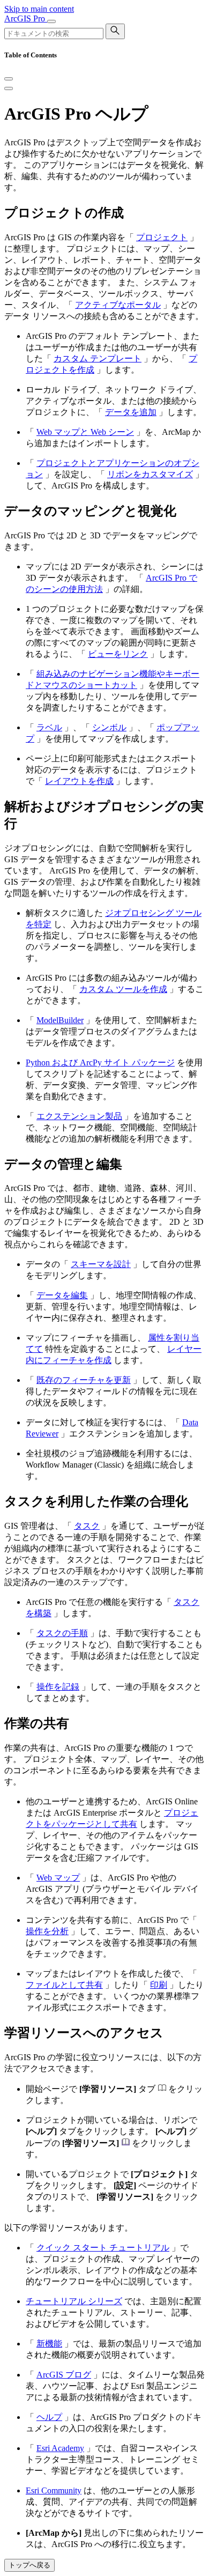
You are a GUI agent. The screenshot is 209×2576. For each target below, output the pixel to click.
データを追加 (131, 412)
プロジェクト (162, 237)
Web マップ (58, 1878)
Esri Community (54, 2490)
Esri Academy (60, 2448)
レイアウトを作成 (79, 781)
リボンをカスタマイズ (150, 474)
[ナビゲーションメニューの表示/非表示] (51, 21)
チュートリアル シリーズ (74, 2301)
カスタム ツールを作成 (123, 989)
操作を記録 (58, 1687)
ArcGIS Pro (26, 18)
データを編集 (62, 1295)
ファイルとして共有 (64, 1985)
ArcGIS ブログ (64, 2375)
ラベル (49, 727)
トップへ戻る (29, 2565)
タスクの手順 (62, 1633)
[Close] (9, 79)
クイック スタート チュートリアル (103, 2248)
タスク (87, 1526)
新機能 (49, 2344)
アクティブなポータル (118, 305)
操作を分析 (47, 1931)
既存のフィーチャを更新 (84, 1380)
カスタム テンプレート (98, 358)
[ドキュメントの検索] (115, 31)
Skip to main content (39, 9)
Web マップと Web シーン (85, 432)
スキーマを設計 (101, 1264)
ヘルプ (49, 2417)
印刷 (159, 1985)
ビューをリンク (118, 654)
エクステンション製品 (79, 1116)
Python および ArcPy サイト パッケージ (100, 1063)
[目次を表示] (9, 88)
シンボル (109, 727)
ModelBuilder (60, 1020)
